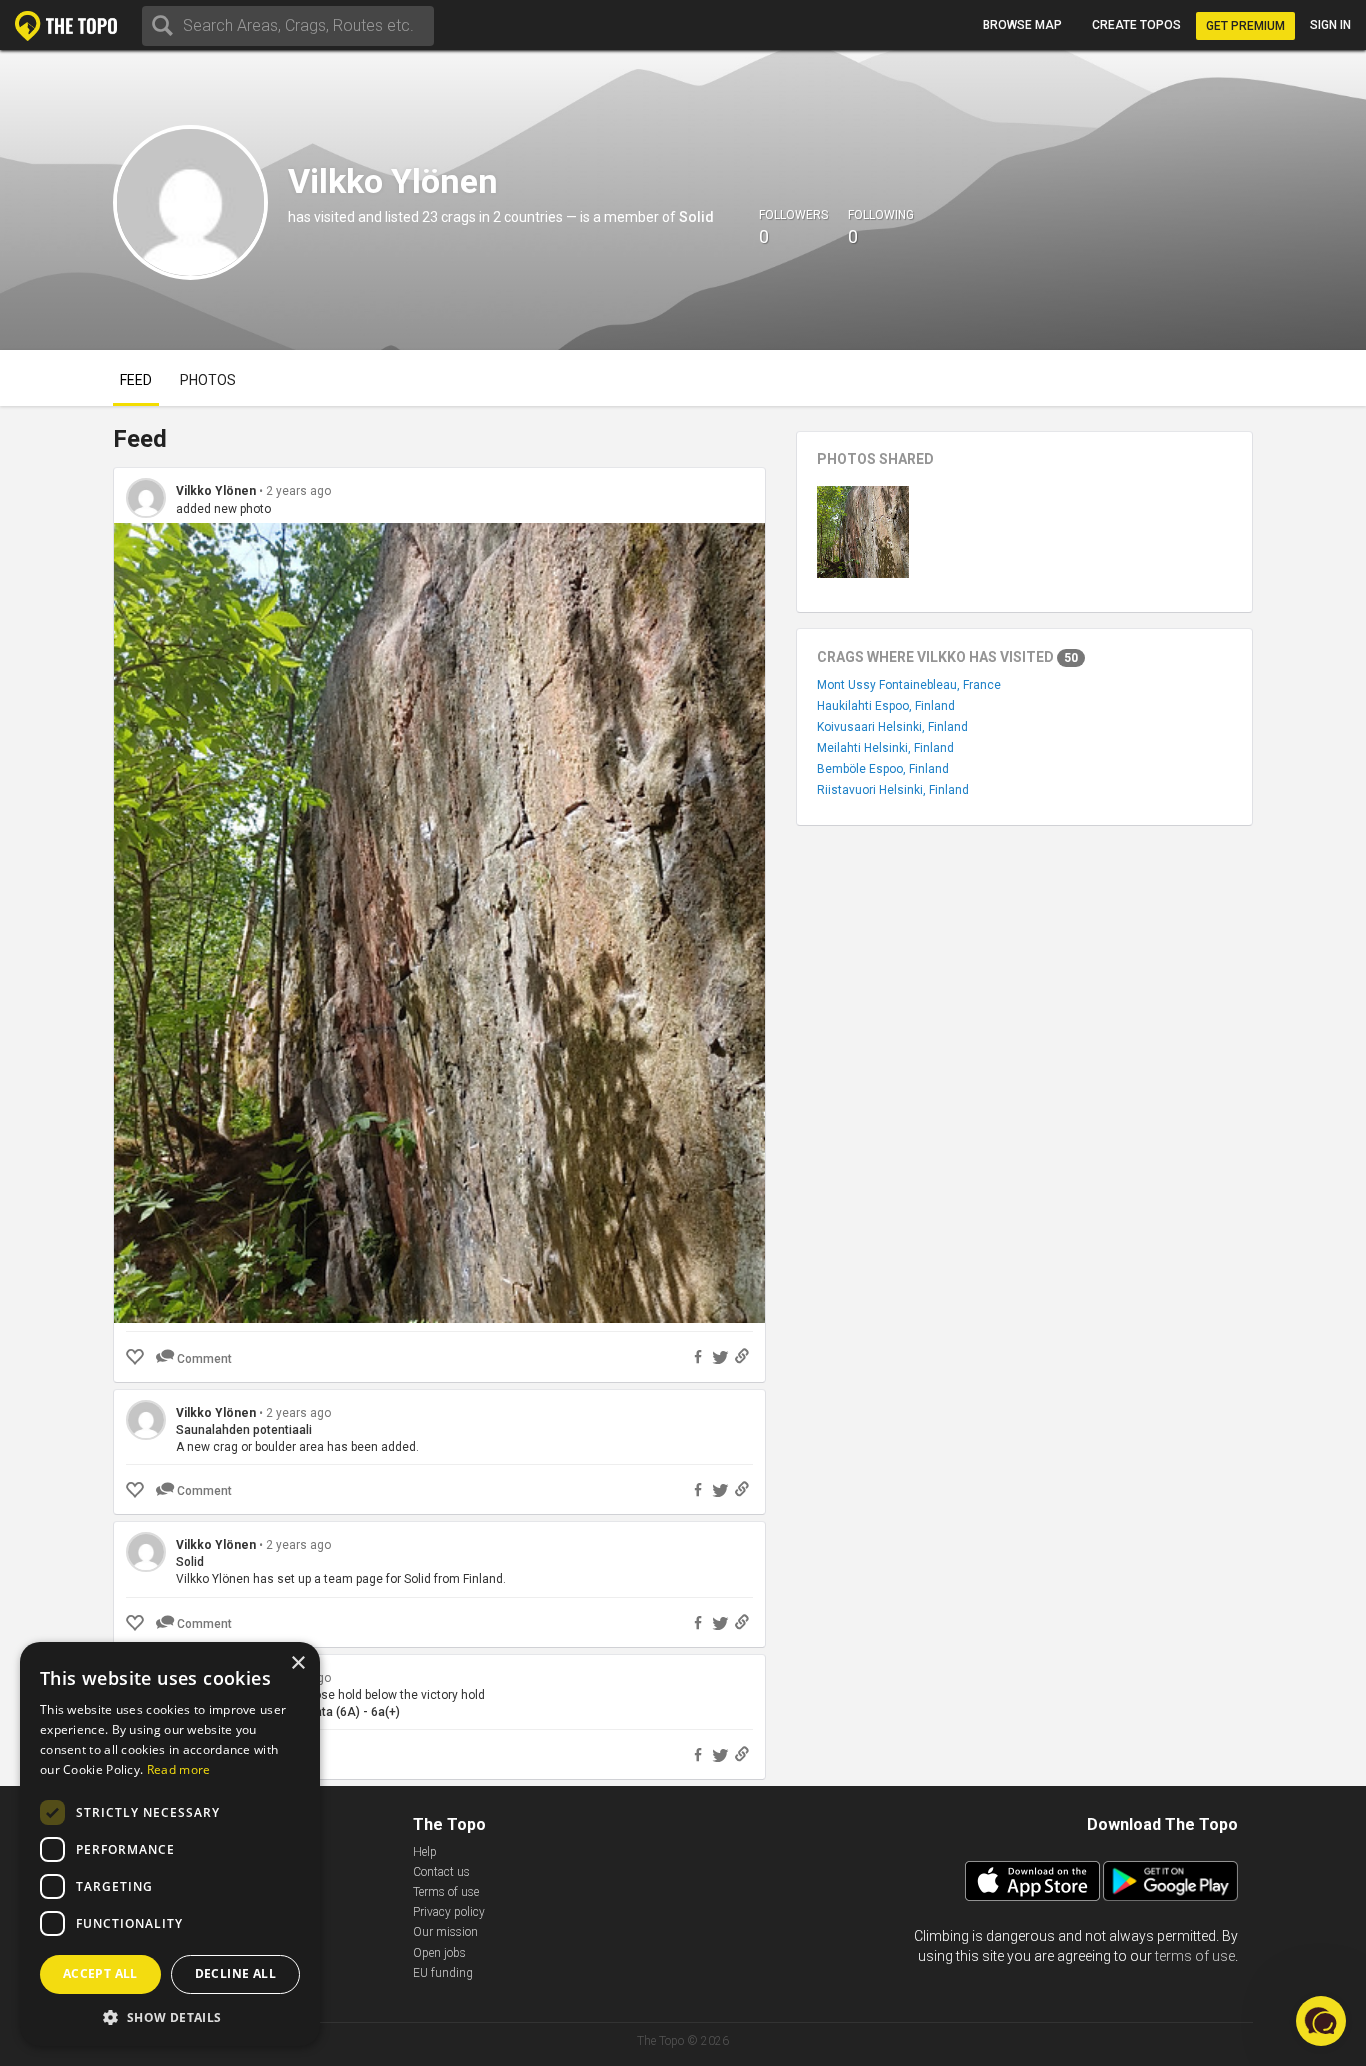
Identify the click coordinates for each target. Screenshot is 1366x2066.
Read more (179, 1769)
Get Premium (1245, 26)
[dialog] (170, 1844)
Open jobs (439, 1953)
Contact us (441, 1872)
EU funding (443, 1973)
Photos (208, 380)
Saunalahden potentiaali (244, 1430)
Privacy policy (449, 1912)
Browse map (1022, 25)
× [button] (297, 1663)
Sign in (1330, 25)
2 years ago (298, 491)
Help (425, 1852)
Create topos (1136, 25)
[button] (170, 2016)
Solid (696, 217)
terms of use (1195, 1956)
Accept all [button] (100, 1973)
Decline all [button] (235, 1973)
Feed (136, 380)
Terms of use (446, 1892)
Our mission (445, 1932)
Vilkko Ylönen (216, 491)
